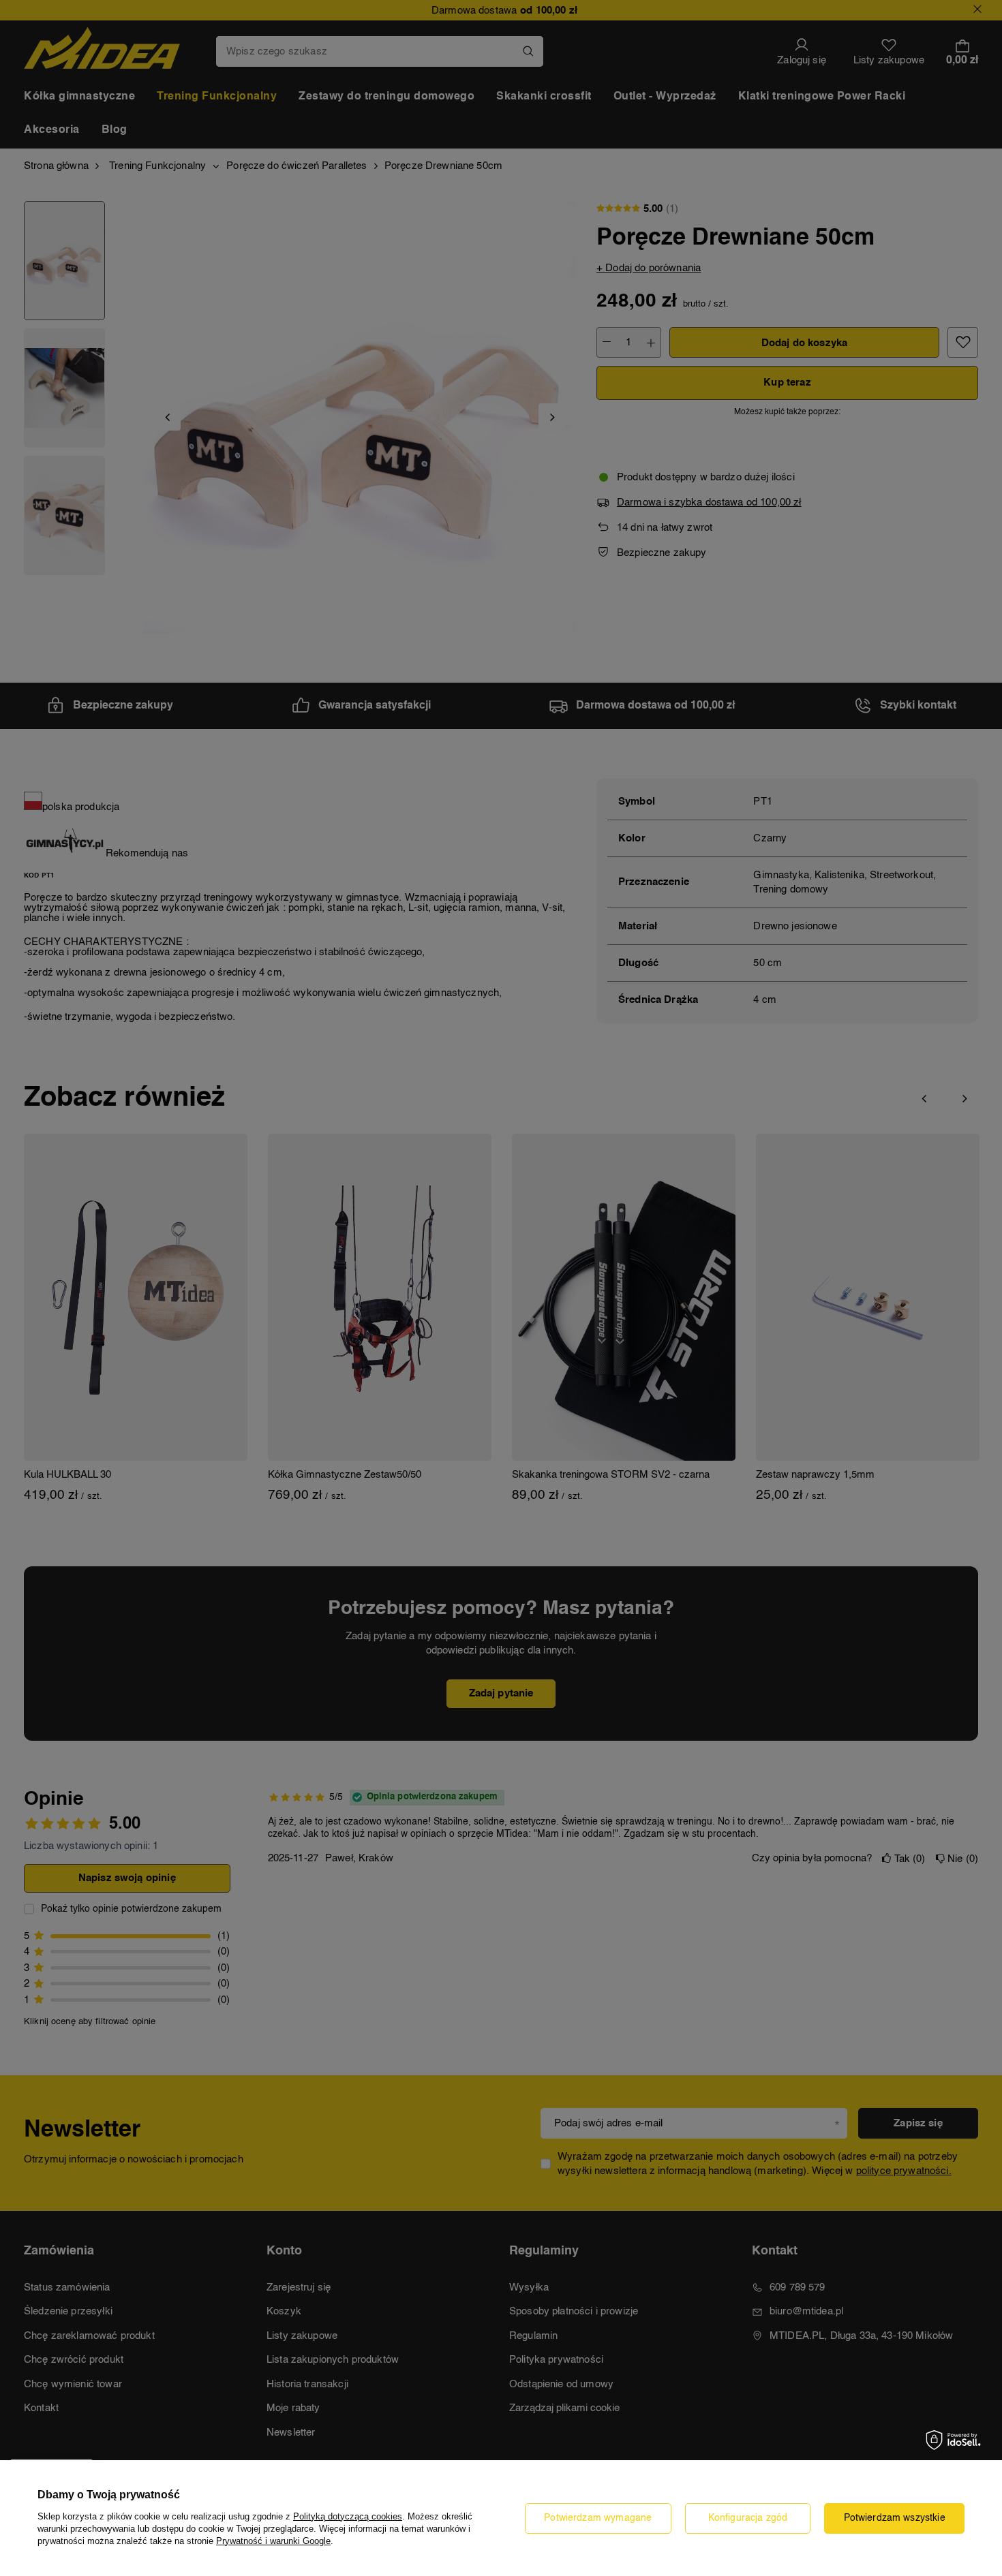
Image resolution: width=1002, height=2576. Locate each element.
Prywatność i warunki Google (273, 2541)
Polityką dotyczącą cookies (348, 2516)
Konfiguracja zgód (748, 2518)
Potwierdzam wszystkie (895, 2518)
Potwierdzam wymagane (598, 2518)
